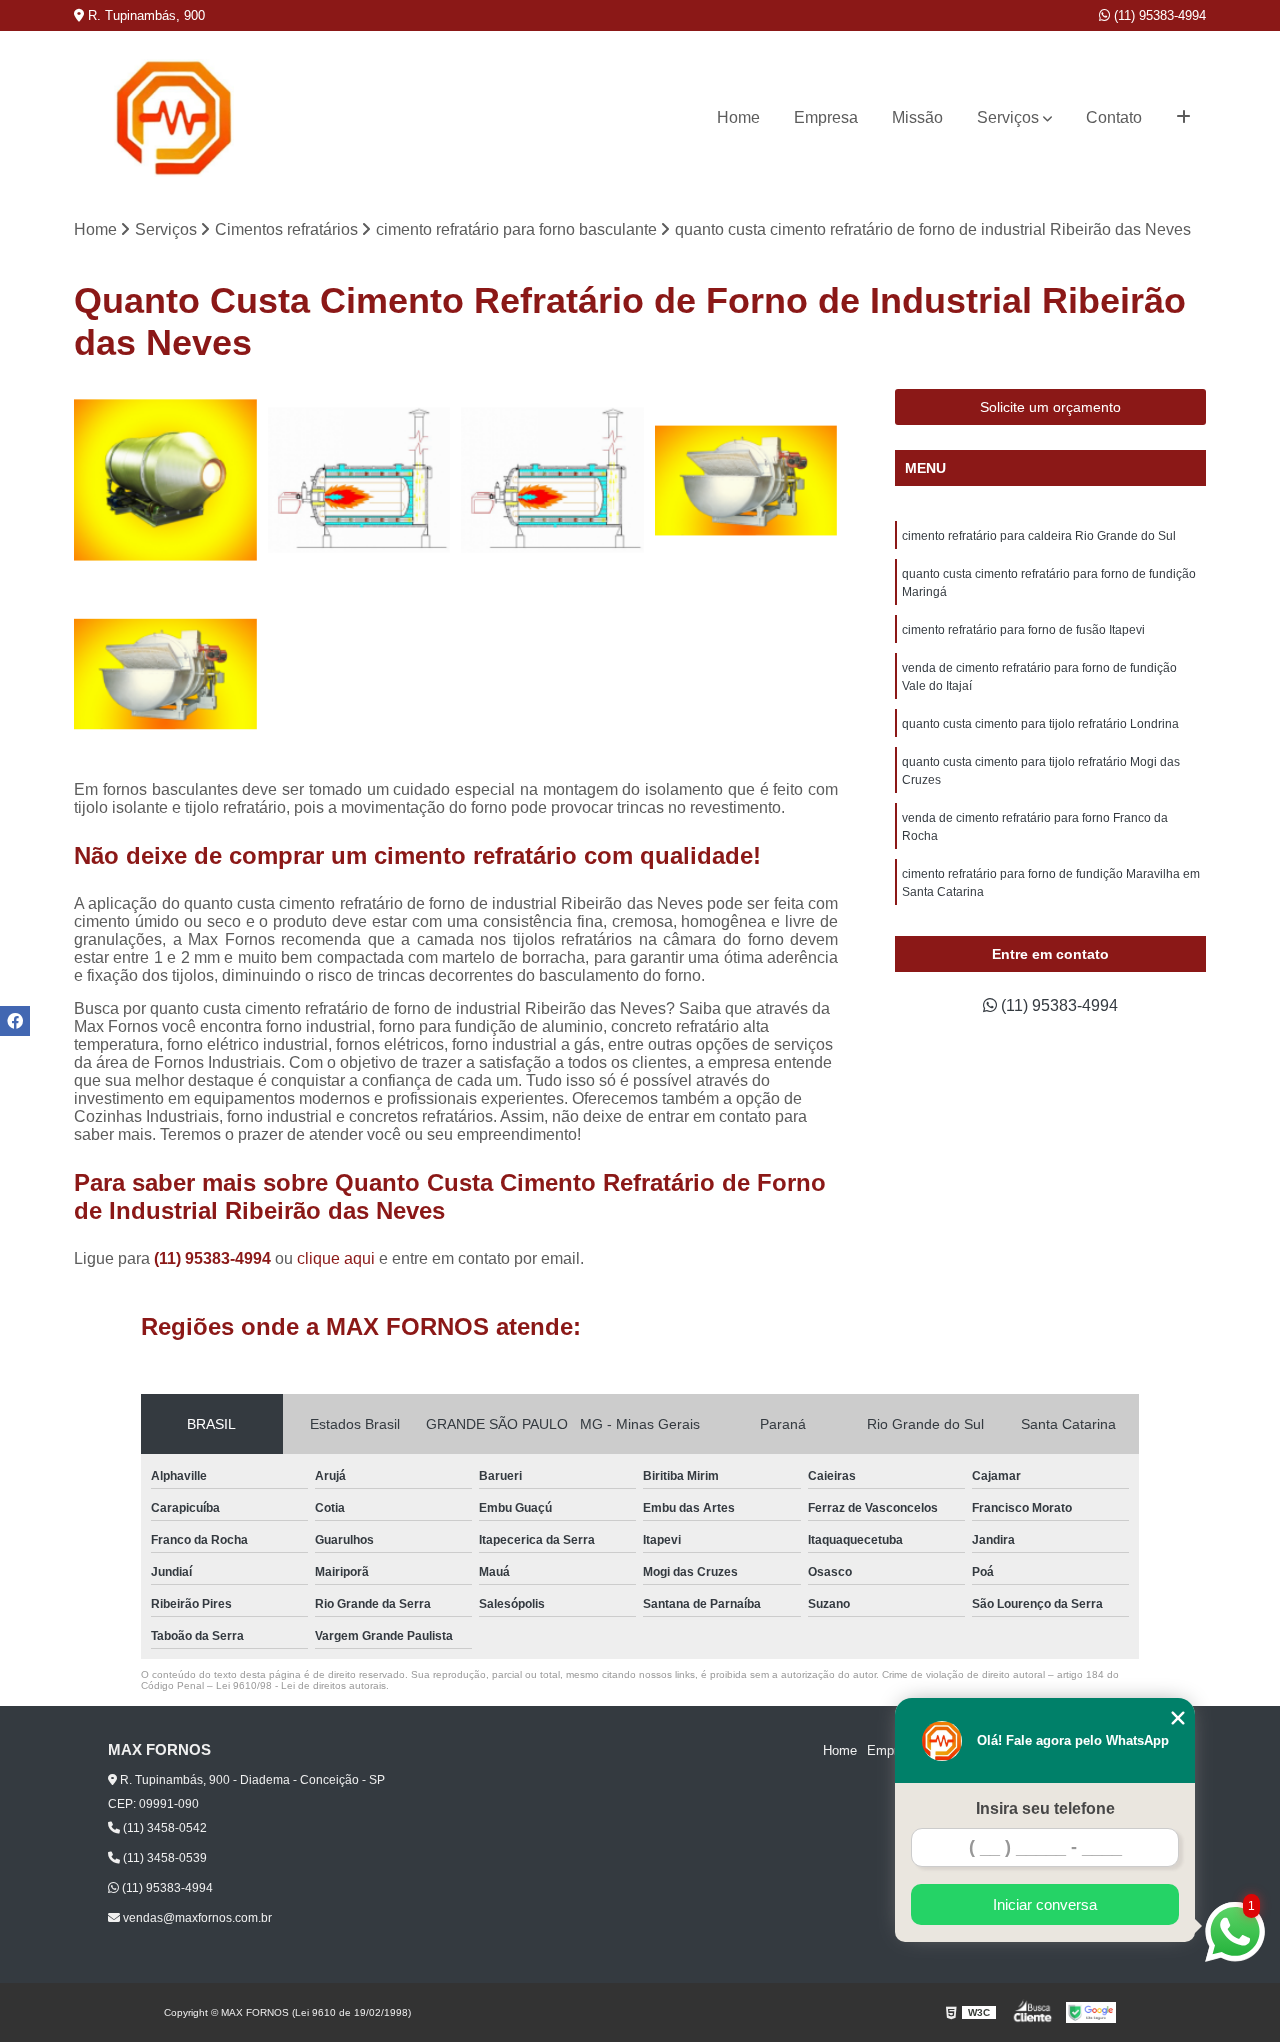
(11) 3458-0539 (163, 1858)
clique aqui (336, 1258)
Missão (917, 117)
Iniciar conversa (1045, 1904)
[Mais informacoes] (1183, 118)
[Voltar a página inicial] (174, 118)
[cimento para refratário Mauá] (553, 481)
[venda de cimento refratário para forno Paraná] (747, 481)
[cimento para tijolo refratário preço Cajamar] (166, 674)
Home (738, 117)
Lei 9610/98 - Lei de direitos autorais (301, 1685)
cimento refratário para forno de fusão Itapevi (1023, 630)
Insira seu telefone (1045, 1808)
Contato (1114, 117)
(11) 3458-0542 (163, 1828)
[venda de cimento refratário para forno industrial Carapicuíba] (166, 481)
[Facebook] (15, 1021)
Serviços (1008, 117)
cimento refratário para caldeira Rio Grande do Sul (1039, 536)
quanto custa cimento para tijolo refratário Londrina (1040, 724)
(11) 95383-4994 (1158, 15)
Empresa (826, 117)
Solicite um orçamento (1050, 407)
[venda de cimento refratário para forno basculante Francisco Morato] (360, 481)
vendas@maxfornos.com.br (196, 1918)
